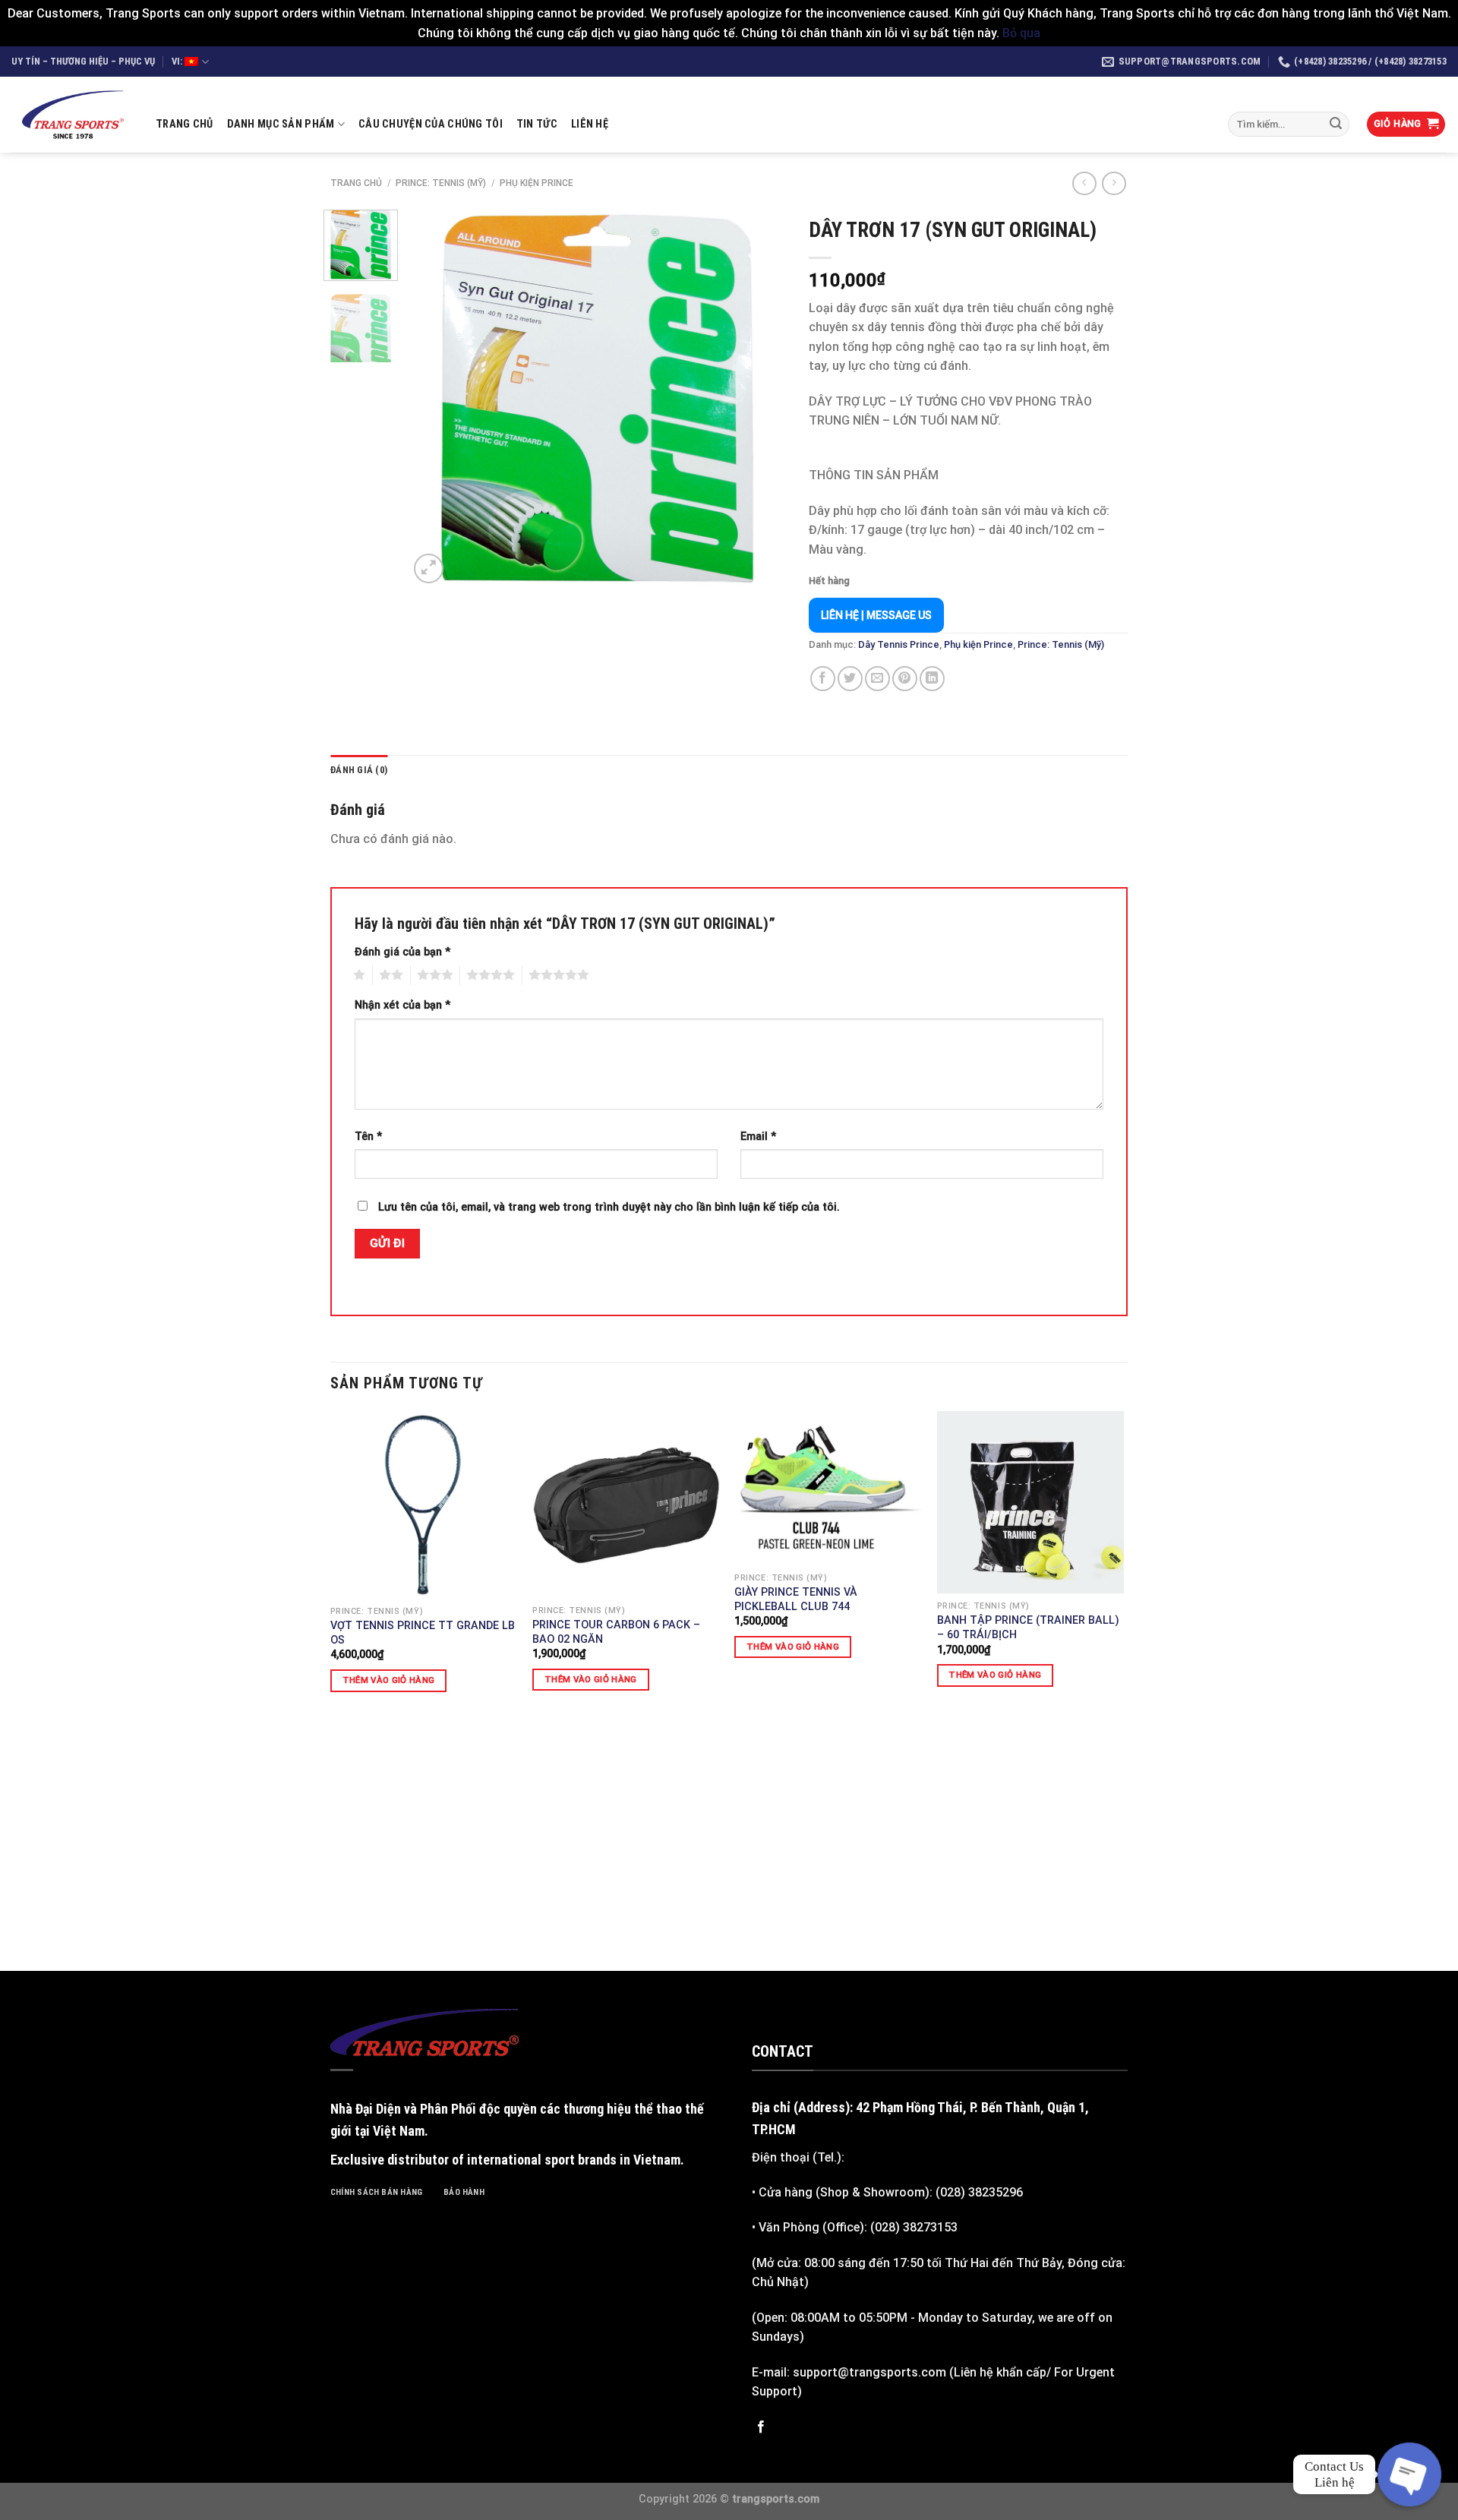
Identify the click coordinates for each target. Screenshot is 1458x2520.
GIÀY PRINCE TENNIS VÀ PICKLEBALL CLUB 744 (796, 1599)
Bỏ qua (1021, 33)
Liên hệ (590, 124)
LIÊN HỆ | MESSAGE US (876, 615)
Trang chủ (185, 124)
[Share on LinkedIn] (932, 679)
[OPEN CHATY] (1409, 2474)
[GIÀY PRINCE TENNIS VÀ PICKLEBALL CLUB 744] (828, 1488)
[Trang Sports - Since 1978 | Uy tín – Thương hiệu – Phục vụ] (72, 115)
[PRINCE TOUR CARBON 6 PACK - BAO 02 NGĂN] (626, 1504)
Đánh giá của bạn (402, 952)
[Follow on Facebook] (761, 2427)
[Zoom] (429, 568)
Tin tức (537, 124)
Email (758, 1137)
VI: (178, 61)
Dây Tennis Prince (899, 644)
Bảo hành (464, 2192)
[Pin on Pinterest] (905, 679)
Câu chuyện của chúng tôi (431, 124)
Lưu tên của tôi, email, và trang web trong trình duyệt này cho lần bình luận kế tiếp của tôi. (609, 1207)
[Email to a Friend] (877, 679)
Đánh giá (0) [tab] (359, 770)
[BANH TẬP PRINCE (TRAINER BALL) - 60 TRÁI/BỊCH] (1031, 1502)
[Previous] (435, 398)
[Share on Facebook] (823, 679)
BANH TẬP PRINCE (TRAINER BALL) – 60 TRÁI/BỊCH (1028, 1628)
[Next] (759, 398)
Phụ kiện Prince (536, 183)
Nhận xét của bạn (402, 1005)
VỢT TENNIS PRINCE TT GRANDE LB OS (423, 1633)
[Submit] (1336, 125)
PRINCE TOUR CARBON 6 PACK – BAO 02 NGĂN (616, 1632)
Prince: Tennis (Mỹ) (441, 183)
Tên (368, 1137)
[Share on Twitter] (850, 679)
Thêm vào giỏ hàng (389, 1680)
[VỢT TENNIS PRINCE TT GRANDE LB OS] (424, 1505)
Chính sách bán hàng (376, 2192)
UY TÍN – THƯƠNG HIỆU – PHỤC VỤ (83, 61)
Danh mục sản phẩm (281, 124)
